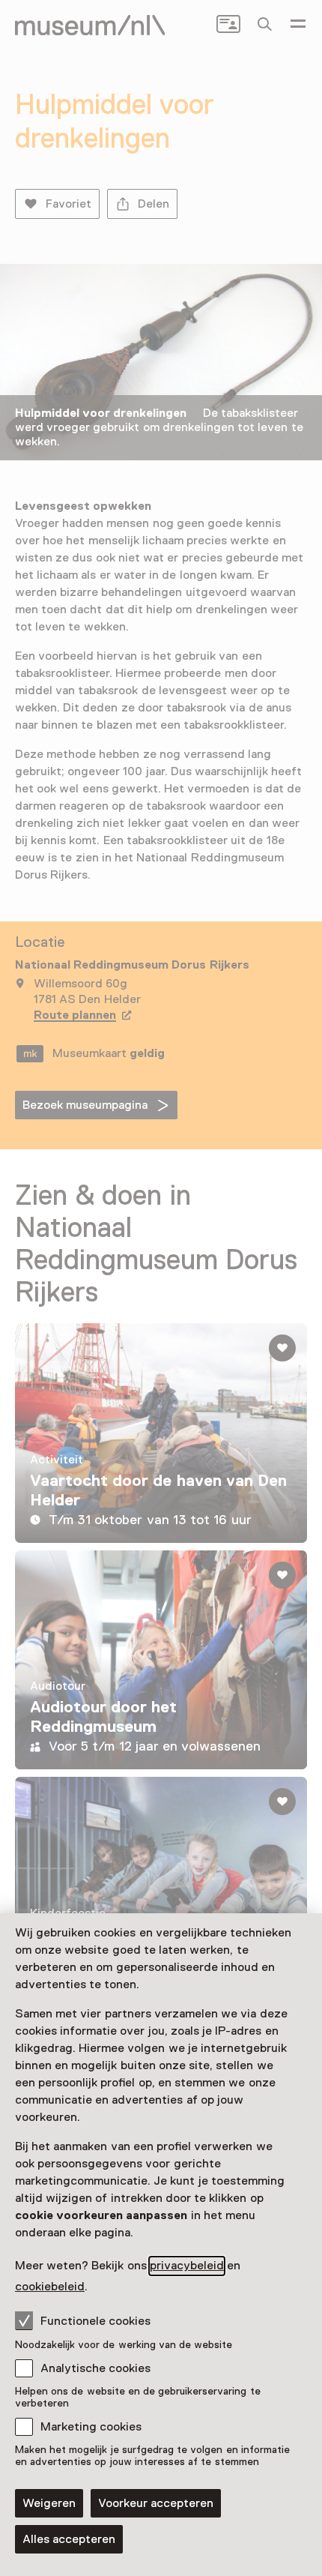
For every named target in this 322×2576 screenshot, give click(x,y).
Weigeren (49, 2503)
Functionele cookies (95, 2321)
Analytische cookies (95, 2368)
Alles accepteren (69, 2539)
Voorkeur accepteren (156, 2503)
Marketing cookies (91, 2427)
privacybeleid (187, 2266)
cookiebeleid (50, 2287)
